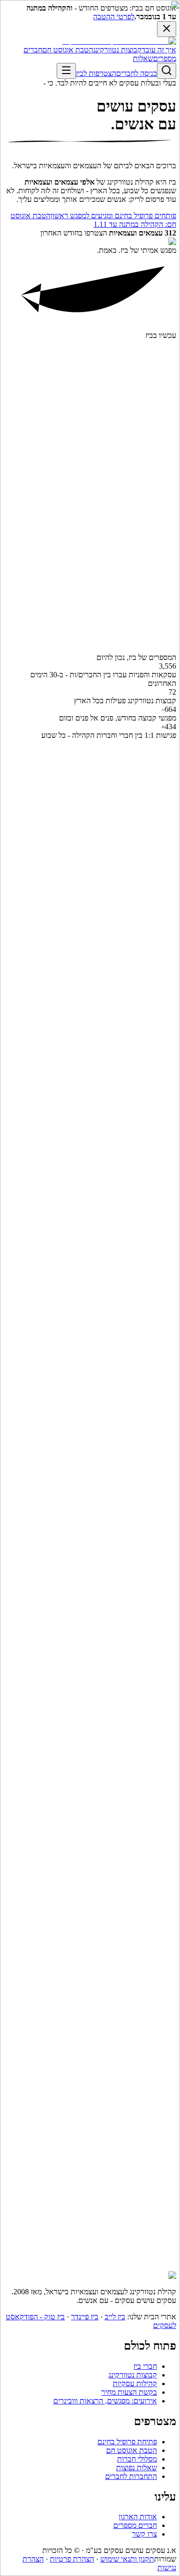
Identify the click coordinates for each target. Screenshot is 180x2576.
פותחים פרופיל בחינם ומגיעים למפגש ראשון (113, 2261)
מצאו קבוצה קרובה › (146, 564)
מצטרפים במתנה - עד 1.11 (137, 1842)
